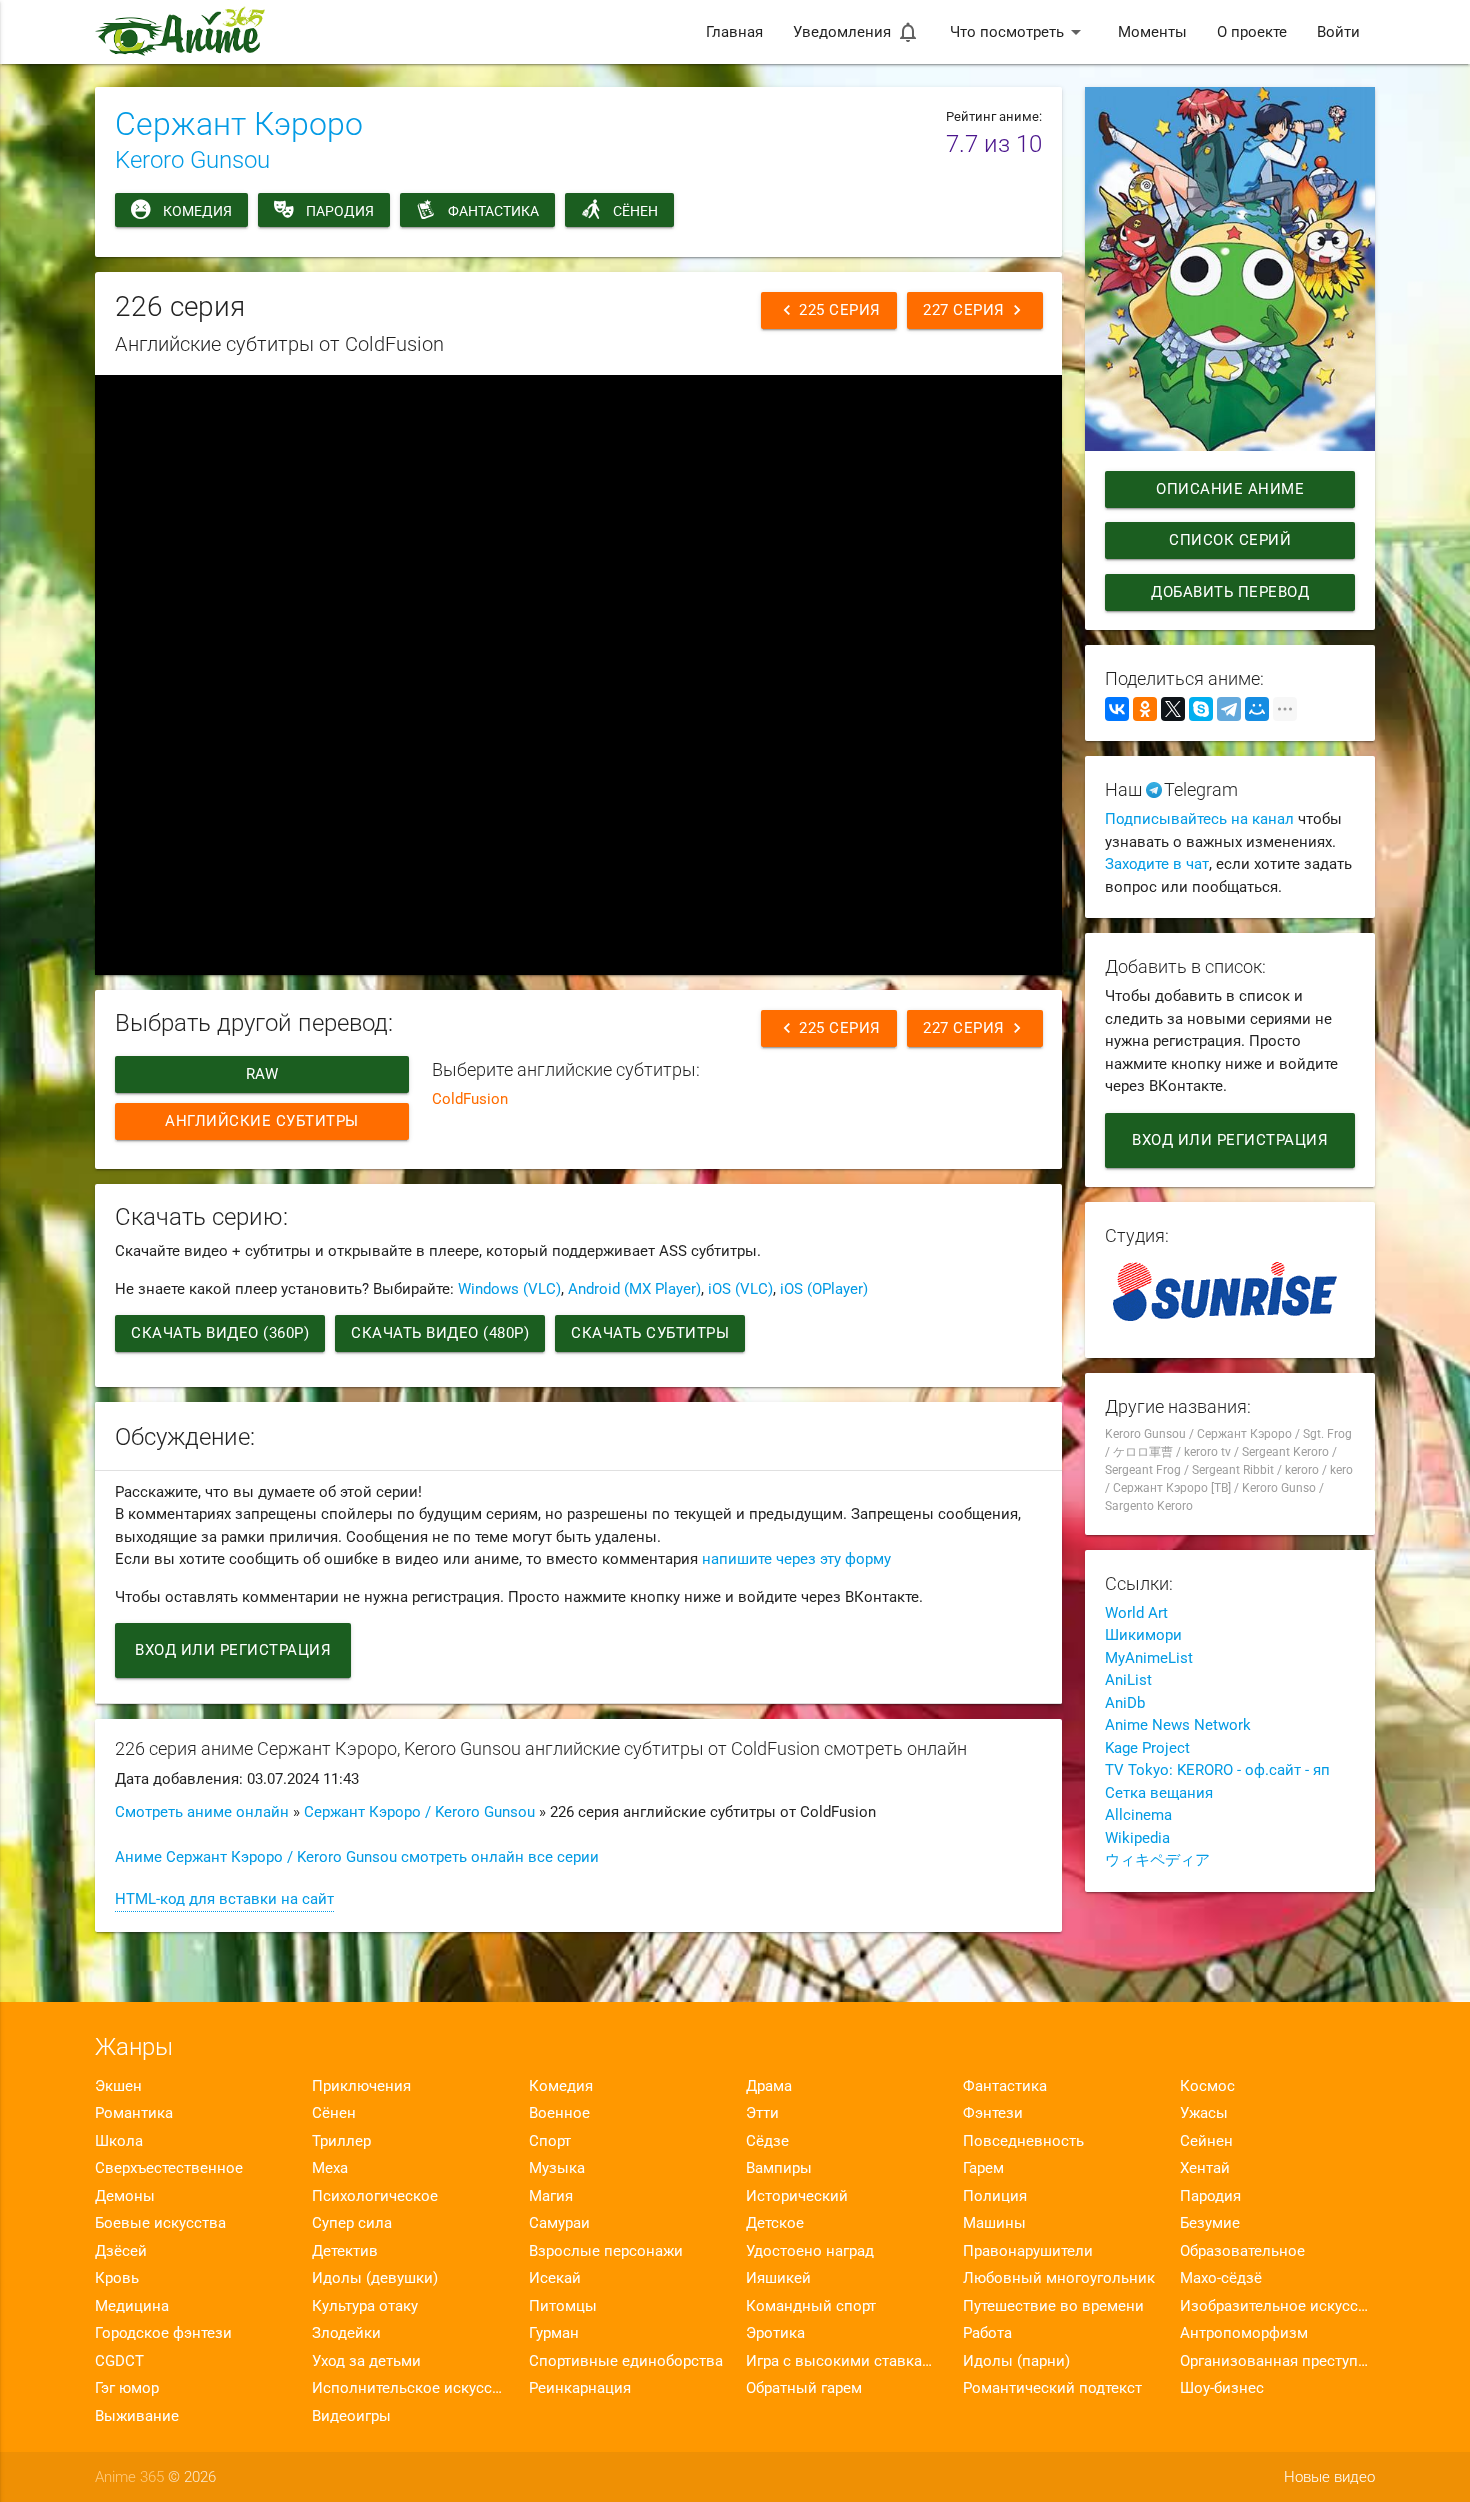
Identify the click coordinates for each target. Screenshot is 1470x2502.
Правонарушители (1028, 2251)
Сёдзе (767, 2141)
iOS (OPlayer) (824, 1289)
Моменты (1152, 32)
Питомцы (563, 2306)
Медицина (132, 2306)
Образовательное (1242, 2251)
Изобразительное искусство (1277, 2306)
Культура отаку (365, 2306)
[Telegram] (1229, 709)
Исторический (797, 2196)
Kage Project (1147, 1748)
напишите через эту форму (796, 1559)
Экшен (118, 2086)
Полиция (995, 2196)
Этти (762, 2113)
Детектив (345, 2251)
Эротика (775, 2333)
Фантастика (493, 211)
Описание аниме (1230, 489)
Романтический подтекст (1052, 2388)
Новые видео (1329, 2477)
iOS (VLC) (740, 1289)
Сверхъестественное (169, 2168)
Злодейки (346, 2333)
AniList (1128, 1680)
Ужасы (1204, 2113)
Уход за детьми (366, 2361)
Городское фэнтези (163, 2333)
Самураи (559, 2223)
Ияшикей (778, 2278)
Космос (1207, 2086)
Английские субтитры (262, 1121)
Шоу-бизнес (1222, 2388)
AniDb (1125, 1703)
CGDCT (119, 2361)
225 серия (829, 310)
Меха (330, 2168)
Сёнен (635, 211)
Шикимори (1143, 1635)
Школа (119, 2141)
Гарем (983, 2168)
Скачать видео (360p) (220, 1333)
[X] (1173, 709)
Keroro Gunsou (192, 160)
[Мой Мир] (1257, 709)
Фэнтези (993, 2113)
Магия (551, 2196)
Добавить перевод (1230, 592)
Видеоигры (351, 2416)
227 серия (975, 310)
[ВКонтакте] (1117, 709)
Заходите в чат (1157, 864)
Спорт (550, 2141)
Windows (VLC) (509, 1289)
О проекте (1252, 32)
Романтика (134, 2113)
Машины (994, 2223)
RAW (262, 1074)
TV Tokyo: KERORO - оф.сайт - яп (1217, 1770)
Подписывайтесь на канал (1199, 819)
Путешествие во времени (1053, 2306)
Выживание (137, 2416)
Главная (734, 32)
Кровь (117, 2278)
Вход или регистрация (233, 1650)
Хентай (1205, 2168)
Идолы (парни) (1016, 2361)
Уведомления (856, 32)
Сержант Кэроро (239, 124)
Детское (775, 2223)
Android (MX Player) (634, 1289)
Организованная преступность (1277, 2361)
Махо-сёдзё (1221, 2278)
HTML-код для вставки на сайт (224, 1899)
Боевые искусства (160, 2223)
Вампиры (779, 2168)
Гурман (554, 2333)
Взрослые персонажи (606, 2251)
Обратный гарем (804, 2388)
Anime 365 (129, 2477)
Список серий (1230, 540)
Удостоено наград (810, 2251)
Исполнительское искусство (409, 2388)
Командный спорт (811, 2306)
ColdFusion (470, 1099)
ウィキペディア (1157, 1860)
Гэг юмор (127, 2388)
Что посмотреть (1019, 32)
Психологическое (375, 2196)
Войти (1338, 32)
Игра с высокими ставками (843, 2361)
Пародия (340, 211)
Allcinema (1138, 1815)
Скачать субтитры (650, 1333)
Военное (559, 2113)
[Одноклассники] (1145, 709)
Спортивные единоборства (626, 2361)
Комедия (197, 211)
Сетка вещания (1159, 1793)
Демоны (125, 2196)
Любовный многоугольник (1059, 2278)
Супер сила (352, 2223)
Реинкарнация (580, 2388)
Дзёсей (121, 2251)
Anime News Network (1178, 1725)
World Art (1136, 1613)
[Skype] (1201, 709)
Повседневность (1023, 2141)
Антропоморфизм (1244, 2333)
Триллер (341, 2141)
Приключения (361, 2086)
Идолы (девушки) (375, 2278)
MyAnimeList (1149, 1658)
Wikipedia (1137, 1838)
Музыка (557, 2168)
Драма (769, 2086)
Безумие (1210, 2223)
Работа (987, 2333)
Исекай (555, 2278)
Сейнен (1206, 2141)
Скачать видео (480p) (440, 1333)
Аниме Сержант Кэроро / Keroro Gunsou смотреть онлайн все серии (357, 1857)
